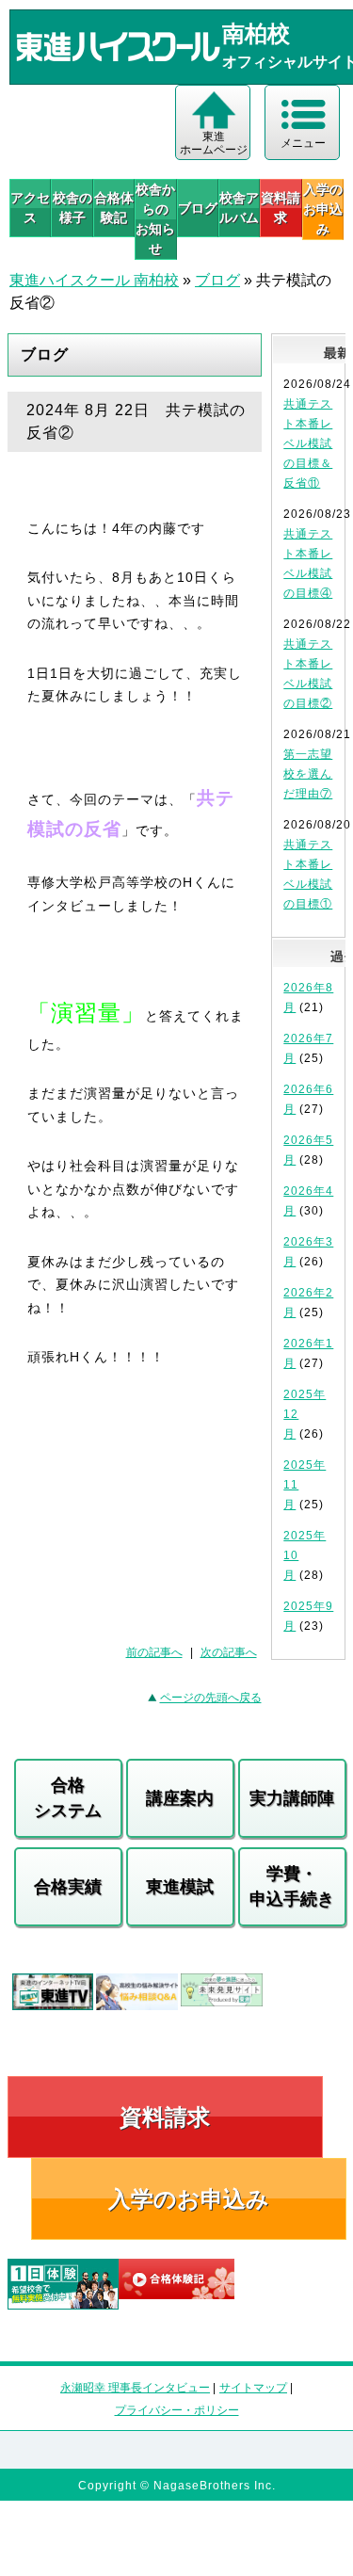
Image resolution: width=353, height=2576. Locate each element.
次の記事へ (229, 1652)
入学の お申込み (323, 209)
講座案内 (180, 1798)
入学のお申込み (189, 2199)
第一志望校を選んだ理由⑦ (308, 774)
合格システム (68, 1798)
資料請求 (281, 208)
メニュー (303, 143)
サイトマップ (253, 2388)
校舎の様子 (72, 208)
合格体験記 (114, 208)
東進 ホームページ (214, 143)
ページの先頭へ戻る (211, 1698)
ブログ (198, 208)
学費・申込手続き (292, 1886)
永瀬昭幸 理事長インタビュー (135, 2388)
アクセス (30, 208)
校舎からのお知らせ (155, 219)
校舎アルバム (239, 208)
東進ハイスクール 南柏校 (94, 280)
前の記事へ (154, 1652)
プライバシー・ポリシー (177, 2410)
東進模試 (180, 1887)
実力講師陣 (292, 1798)
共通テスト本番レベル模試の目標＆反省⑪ (308, 443)
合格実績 (68, 1887)
